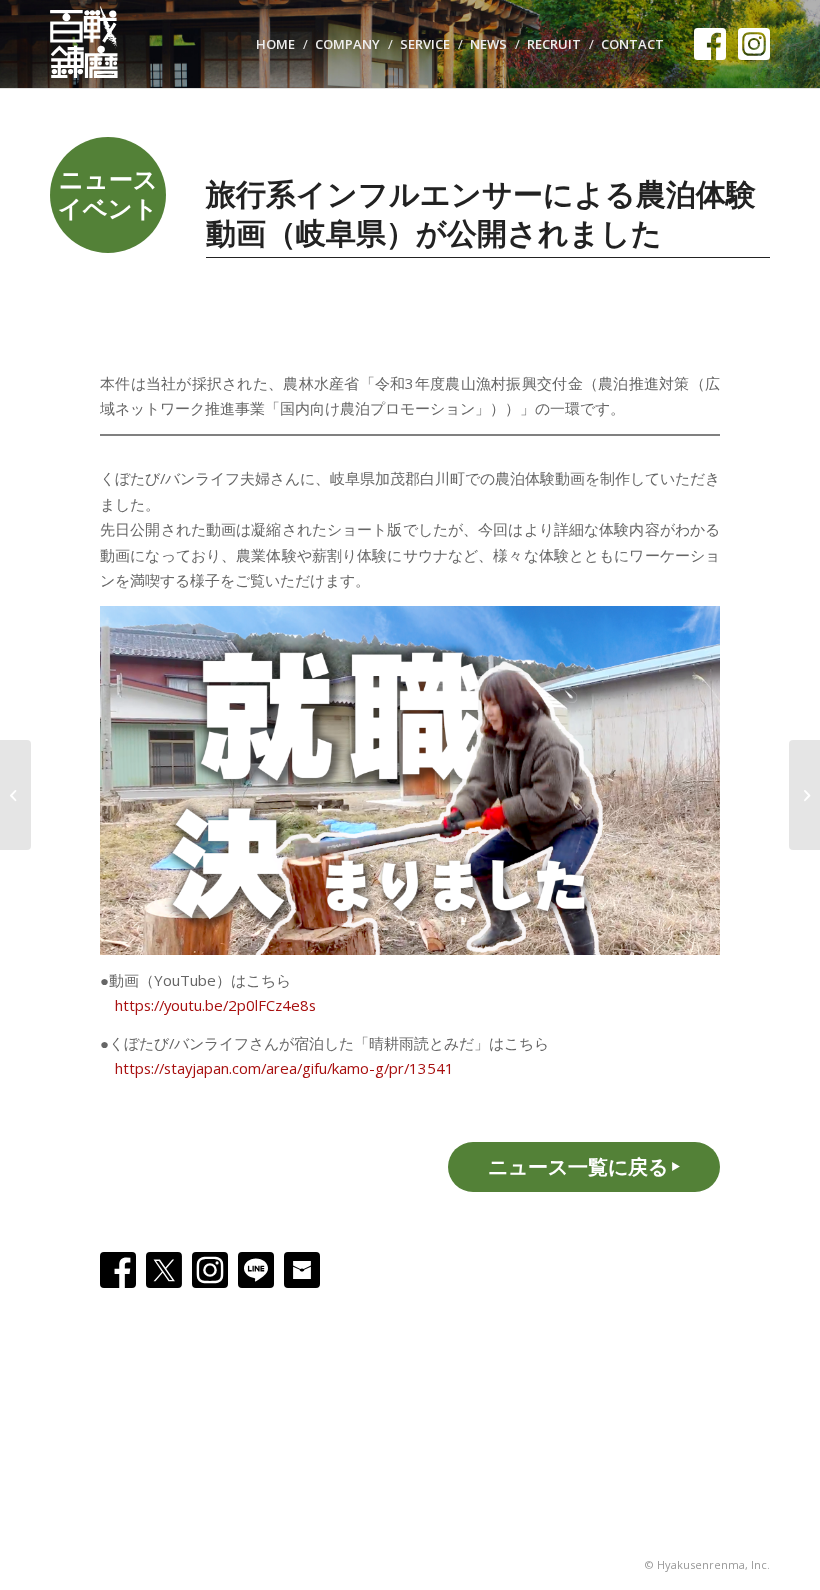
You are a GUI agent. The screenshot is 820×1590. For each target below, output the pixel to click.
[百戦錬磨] (94, 44)
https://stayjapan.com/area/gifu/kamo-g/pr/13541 (284, 1068)
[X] (164, 1270)
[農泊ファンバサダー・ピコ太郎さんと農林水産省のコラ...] (804, 795)
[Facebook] (118, 1270)
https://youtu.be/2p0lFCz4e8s (215, 1005)
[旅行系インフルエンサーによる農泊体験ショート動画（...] (15, 795)
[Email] (302, 1270)
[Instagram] (210, 1270)
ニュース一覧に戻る (578, 1166)
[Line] (256, 1270)
